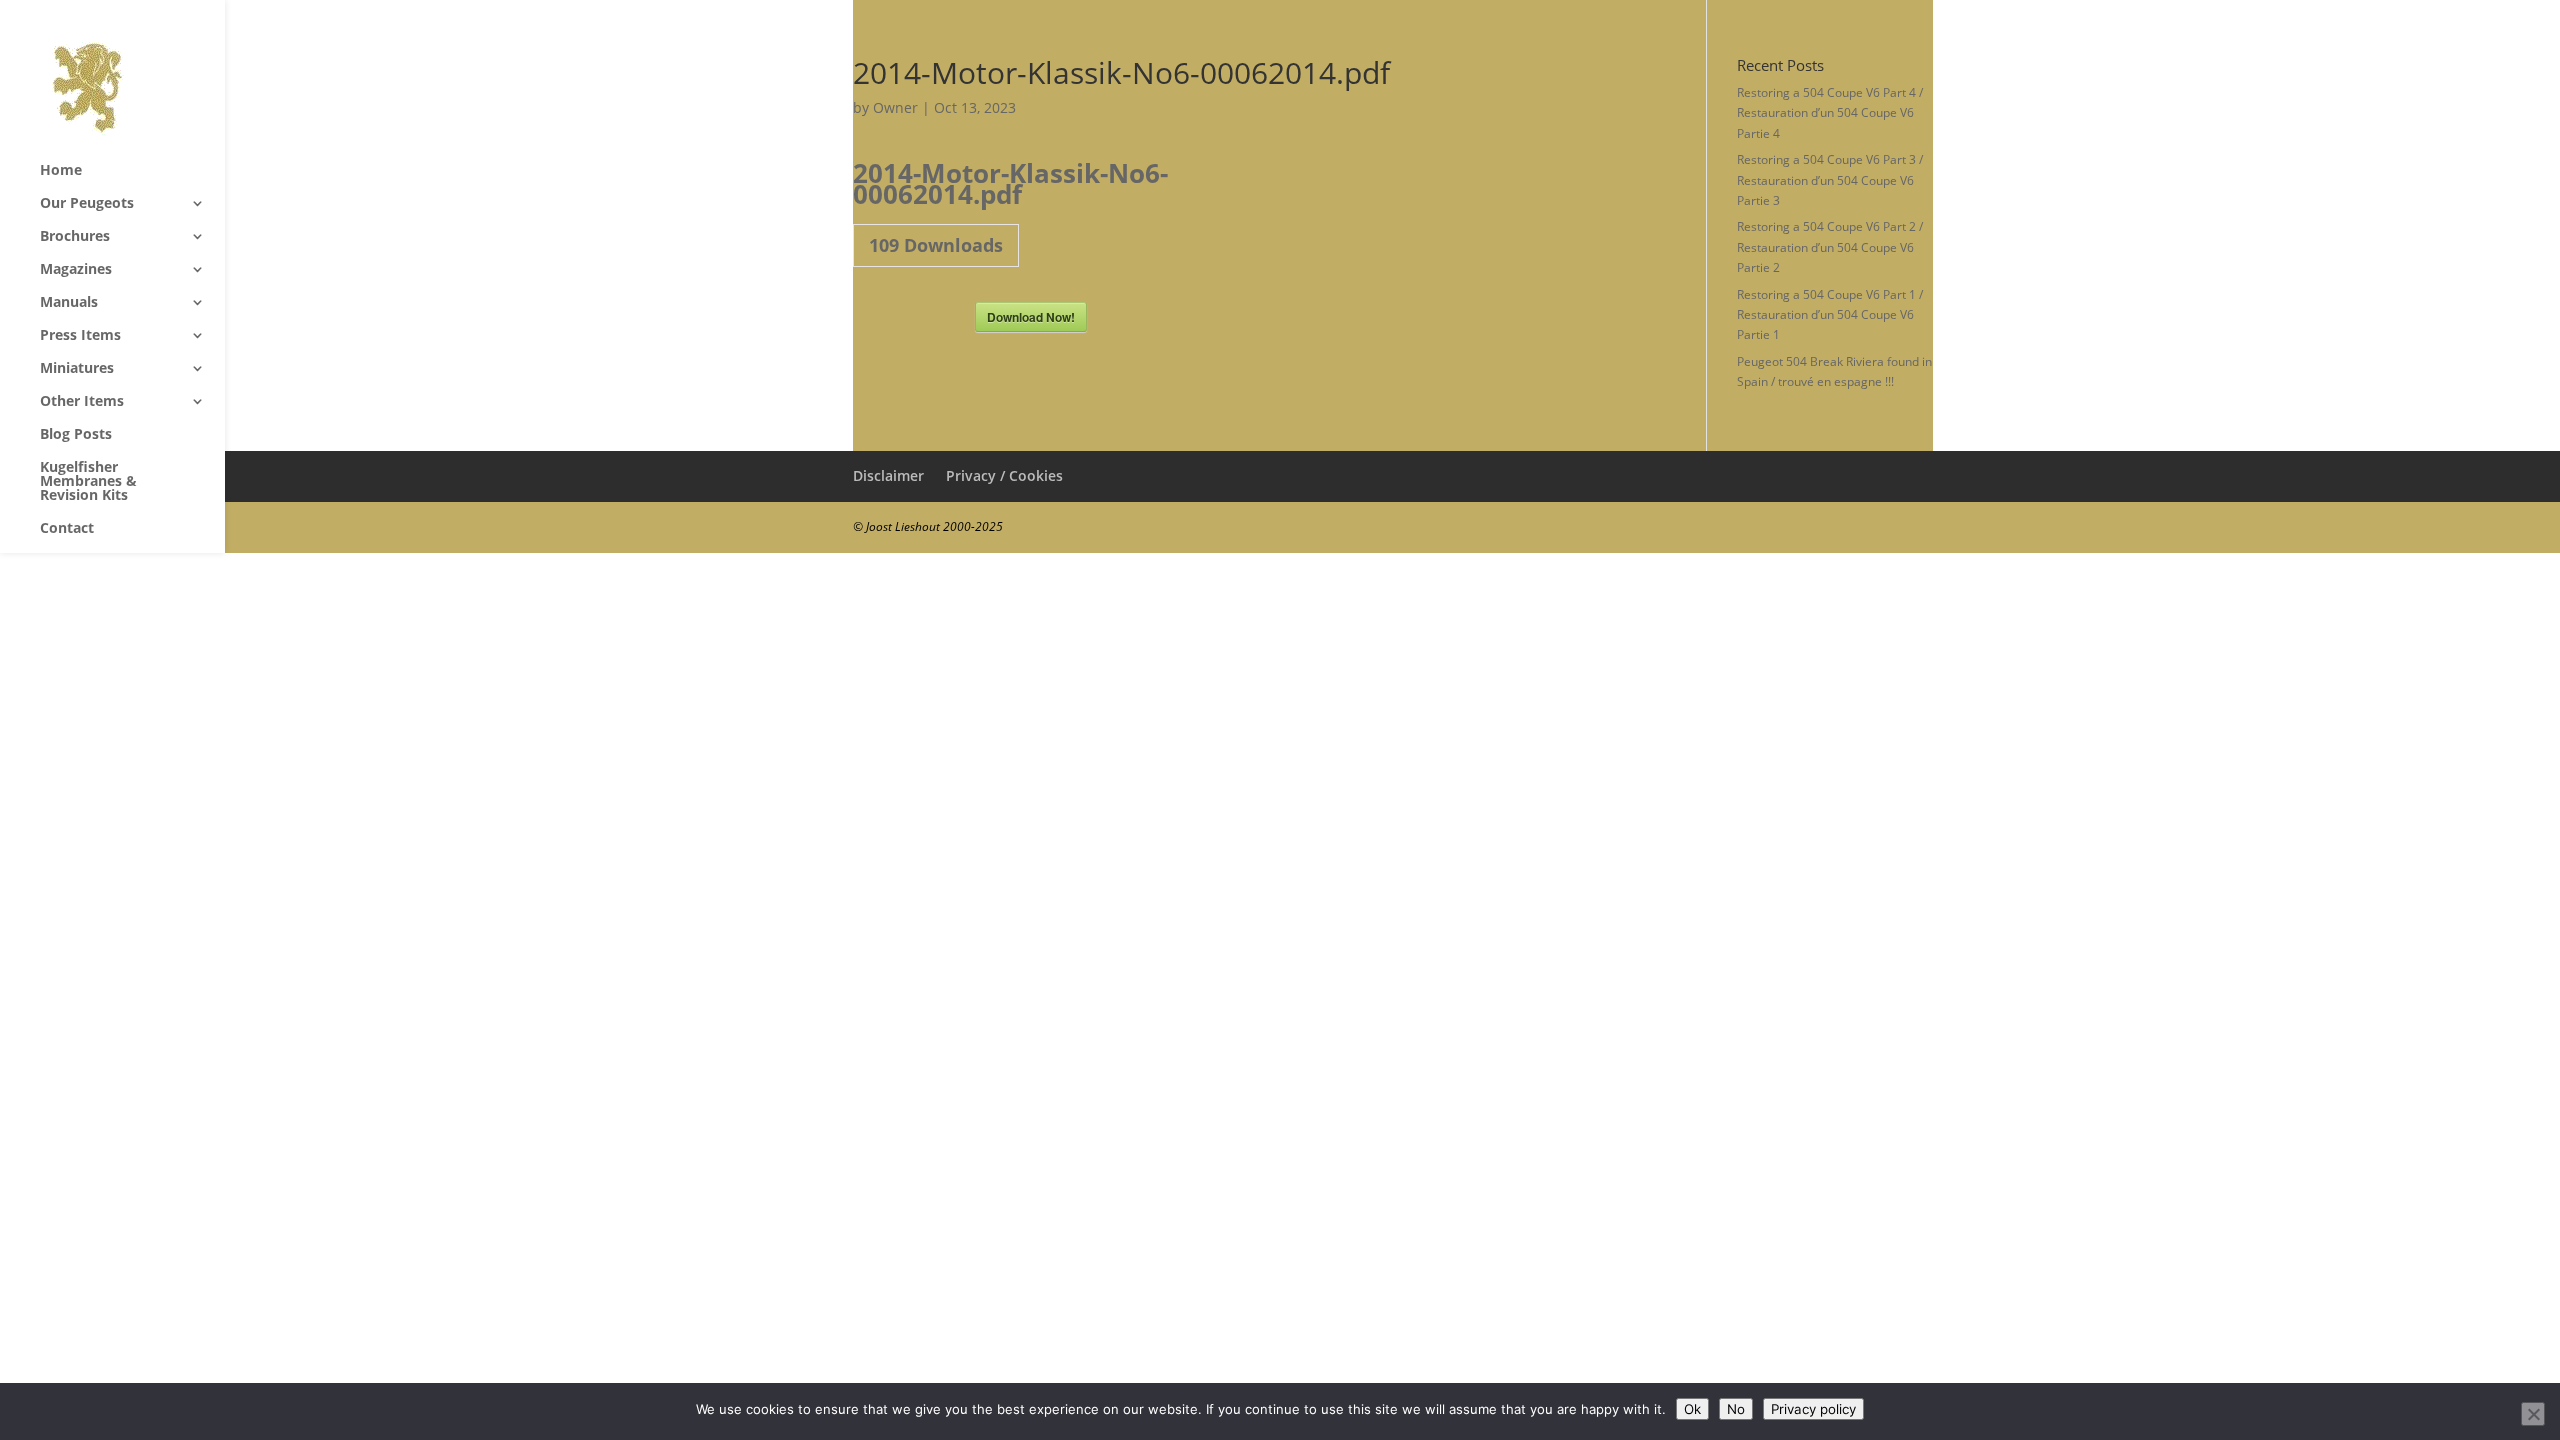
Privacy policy (1813, 1409)
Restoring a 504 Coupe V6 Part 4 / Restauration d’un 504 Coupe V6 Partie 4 (1830, 113)
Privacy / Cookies (1004, 475)
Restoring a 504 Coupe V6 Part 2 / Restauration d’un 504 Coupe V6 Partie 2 (1830, 247)
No (1736, 1409)
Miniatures (77, 369)
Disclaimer (888, 475)
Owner (895, 107)
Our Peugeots (87, 204)
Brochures (75, 237)
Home (61, 171)
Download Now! (1031, 317)
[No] (2533, 1414)
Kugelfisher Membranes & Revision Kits (88, 482)
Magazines (76, 270)
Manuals (69, 303)
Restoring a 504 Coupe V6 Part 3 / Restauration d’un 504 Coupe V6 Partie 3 (1830, 180)
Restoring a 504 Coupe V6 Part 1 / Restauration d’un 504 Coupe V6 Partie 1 (1830, 315)
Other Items (82, 402)
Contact (67, 529)
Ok (1692, 1409)
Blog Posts (76, 435)
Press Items (80, 336)
